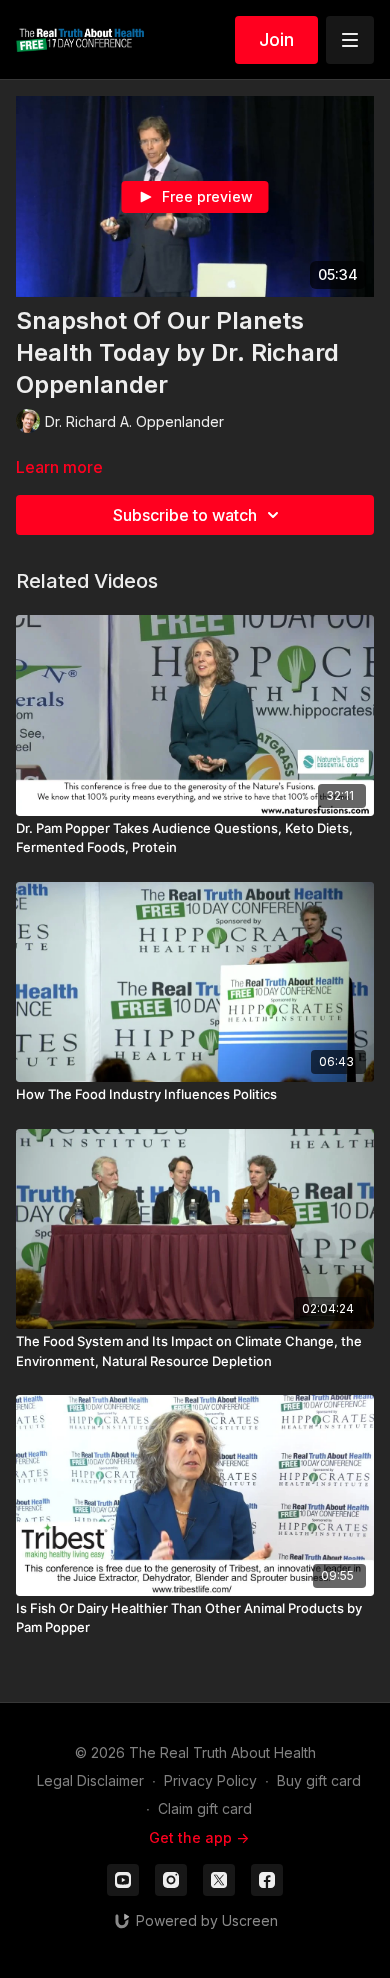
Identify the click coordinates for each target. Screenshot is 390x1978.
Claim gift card (205, 1808)
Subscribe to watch (185, 515)
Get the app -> (199, 1837)
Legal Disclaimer (90, 1780)
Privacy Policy (210, 1780)
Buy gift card (319, 1780)
